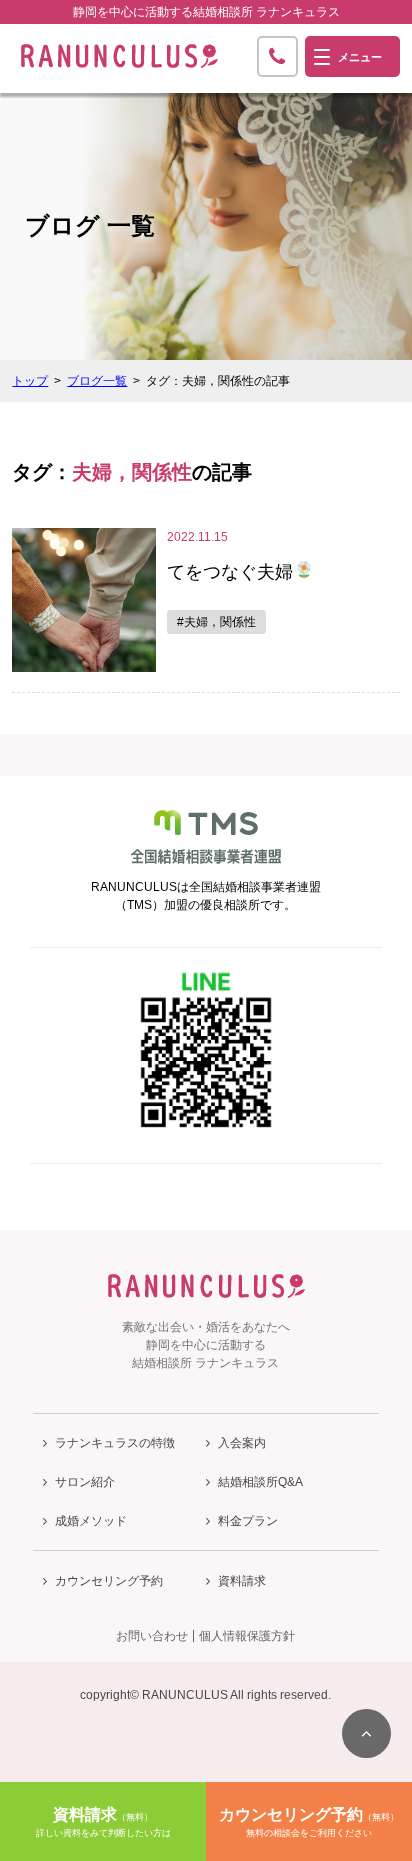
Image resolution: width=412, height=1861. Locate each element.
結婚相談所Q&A (260, 1482)
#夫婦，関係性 (216, 622)
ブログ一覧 (97, 381)
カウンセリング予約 (109, 1581)
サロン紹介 (85, 1482)
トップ (30, 381)
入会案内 (242, 1443)
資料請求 (242, 1581)
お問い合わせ (152, 1636)
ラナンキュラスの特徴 (115, 1443)
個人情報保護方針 (247, 1636)
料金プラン (248, 1521)
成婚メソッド (91, 1521)
